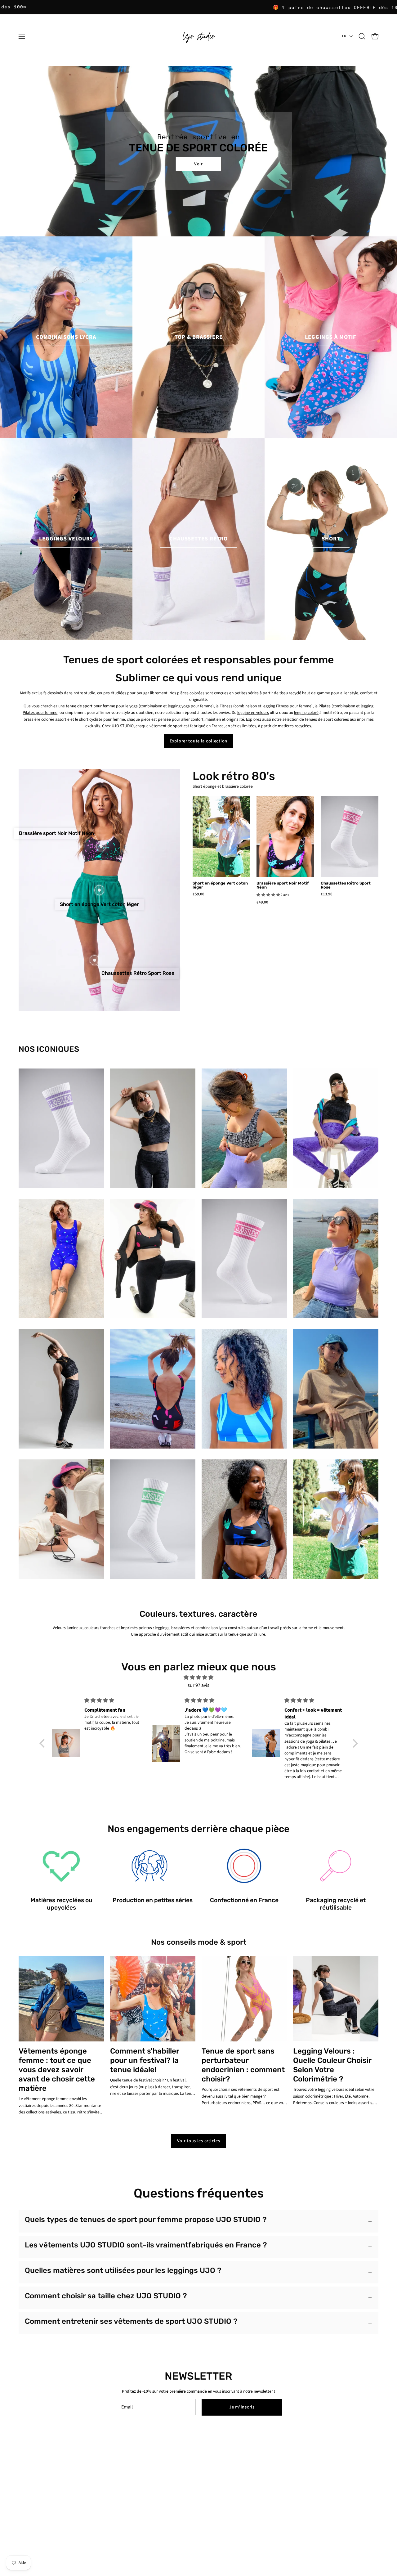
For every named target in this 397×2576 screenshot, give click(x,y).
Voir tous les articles (199, 2141)
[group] (198, 7)
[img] (199, 1678)
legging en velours (253, 712)
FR (344, 36)
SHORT (331, 539)
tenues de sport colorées (327, 719)
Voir (198, 164)
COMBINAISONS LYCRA (66, 337)
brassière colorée (39, 719)
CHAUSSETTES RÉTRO (198, 539)
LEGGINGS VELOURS (66, 539)
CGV (171, 2505)
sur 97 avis (198, 1685)
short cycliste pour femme (102, 719)
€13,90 (327, 894)
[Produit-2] (101, 846)
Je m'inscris (242, 2407)
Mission (25, 2490)
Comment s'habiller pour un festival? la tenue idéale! (145, 2060)
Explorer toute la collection (198, 741)
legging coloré (306, 712)
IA (20, 2499)
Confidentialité (106, 2482)
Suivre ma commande (187, 2473)
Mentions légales (108, 2499)
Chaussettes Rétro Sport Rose (346, 885)
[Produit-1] (99, 890)
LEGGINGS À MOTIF (331, 337)
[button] (362, 36)
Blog (22, 2473)
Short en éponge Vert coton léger (220, 885)
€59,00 (198, 894)
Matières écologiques (37, 2482)
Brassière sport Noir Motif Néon (283, 885)
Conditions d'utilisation (113, 2490)
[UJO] (198, 36)
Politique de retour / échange (193, 2482)
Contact (100, 2473)
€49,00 (262, 902)
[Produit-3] (95, 960)
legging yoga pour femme (190, 706)
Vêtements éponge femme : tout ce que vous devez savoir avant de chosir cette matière (57, 2070)
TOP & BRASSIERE (199, 337)
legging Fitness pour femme (287, 706)
